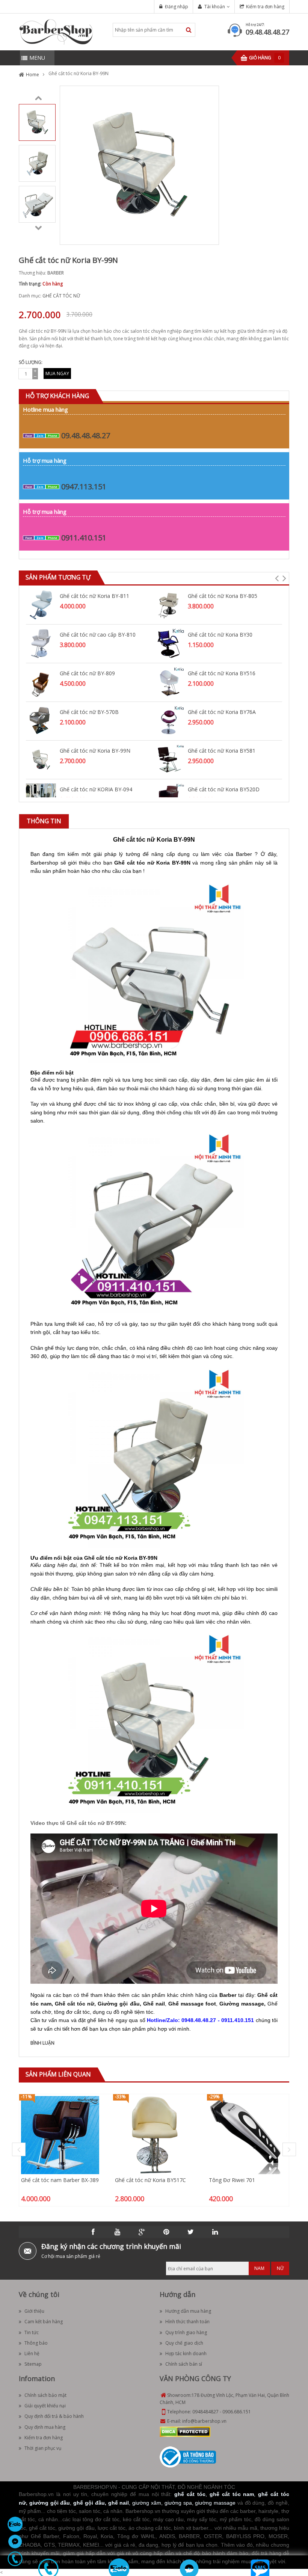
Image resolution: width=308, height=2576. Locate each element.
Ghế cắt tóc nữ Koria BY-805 (223, 596)
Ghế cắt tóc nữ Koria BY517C (150, 2180)
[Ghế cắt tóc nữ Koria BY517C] (154, 2135)
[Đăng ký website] (188, 2457)
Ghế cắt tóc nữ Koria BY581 (222, 751)
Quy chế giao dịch (184, 2343)
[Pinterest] (166, 2232)
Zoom (210, 236)
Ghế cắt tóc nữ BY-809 (87, 673)
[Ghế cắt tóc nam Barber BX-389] (60, 2135)
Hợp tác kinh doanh (186, 2353)
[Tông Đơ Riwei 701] (248, 2135)
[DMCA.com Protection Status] (185, 2431)
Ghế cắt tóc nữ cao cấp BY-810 (98, 635)
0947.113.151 (84, 487)
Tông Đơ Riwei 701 (232, 2180)
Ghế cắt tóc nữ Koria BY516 (222, 673)
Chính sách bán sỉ (184, 2364)
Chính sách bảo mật (45, 2395)
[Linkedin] (215, 2232)
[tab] (44, 821)
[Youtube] (118, 2232)
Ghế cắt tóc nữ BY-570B (89, 712)
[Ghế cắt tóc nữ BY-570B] (41, 721)
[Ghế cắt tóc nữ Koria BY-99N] (37, 122)
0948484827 (205, 2412)
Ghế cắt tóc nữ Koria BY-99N (95, 751)
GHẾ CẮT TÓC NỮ (61, 296)
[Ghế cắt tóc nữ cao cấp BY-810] (41, 643)
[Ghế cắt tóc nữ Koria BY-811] (41, 604)
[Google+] (142, 2232)
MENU (37, 58)
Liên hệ (32, 2353)
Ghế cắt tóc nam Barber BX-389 (60, 2180)
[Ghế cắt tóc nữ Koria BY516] (169, 682)
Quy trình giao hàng (186, 2332)
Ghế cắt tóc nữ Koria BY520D (224, 789)
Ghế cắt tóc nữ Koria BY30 (220, 635)
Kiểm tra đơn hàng (265, 7)
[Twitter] (191, 2232)
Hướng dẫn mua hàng (188, 2311)
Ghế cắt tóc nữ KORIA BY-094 (96, 789)
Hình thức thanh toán (187, 2322)
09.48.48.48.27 (267, 32)
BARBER (56, 273)
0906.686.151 (237, 2412)
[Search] (189, 30)
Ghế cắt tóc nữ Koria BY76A (222, 712)
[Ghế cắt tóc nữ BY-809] (41, 682)
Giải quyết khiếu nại (45, 2406)
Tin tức (32, 2332)
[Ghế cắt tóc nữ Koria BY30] (169, 643)
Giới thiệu (34, 2311)
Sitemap (33, 2364)
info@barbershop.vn (204, 2421)
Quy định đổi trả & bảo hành (54, 2416)
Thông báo (36, 2343)
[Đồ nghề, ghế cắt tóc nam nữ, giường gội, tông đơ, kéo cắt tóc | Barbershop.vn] (56, 31)
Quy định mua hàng (45, 2427)
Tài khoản (215, 7)
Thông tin (44, 821)
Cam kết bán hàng (44, 2322)
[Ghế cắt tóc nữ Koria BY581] (169, 759)
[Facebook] (93, 2232)
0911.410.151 (84, 538)
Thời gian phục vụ (43, 2448)
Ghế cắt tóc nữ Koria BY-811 (94, 596)
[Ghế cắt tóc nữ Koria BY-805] (169, 604)
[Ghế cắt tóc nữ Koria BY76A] (169, 721)
